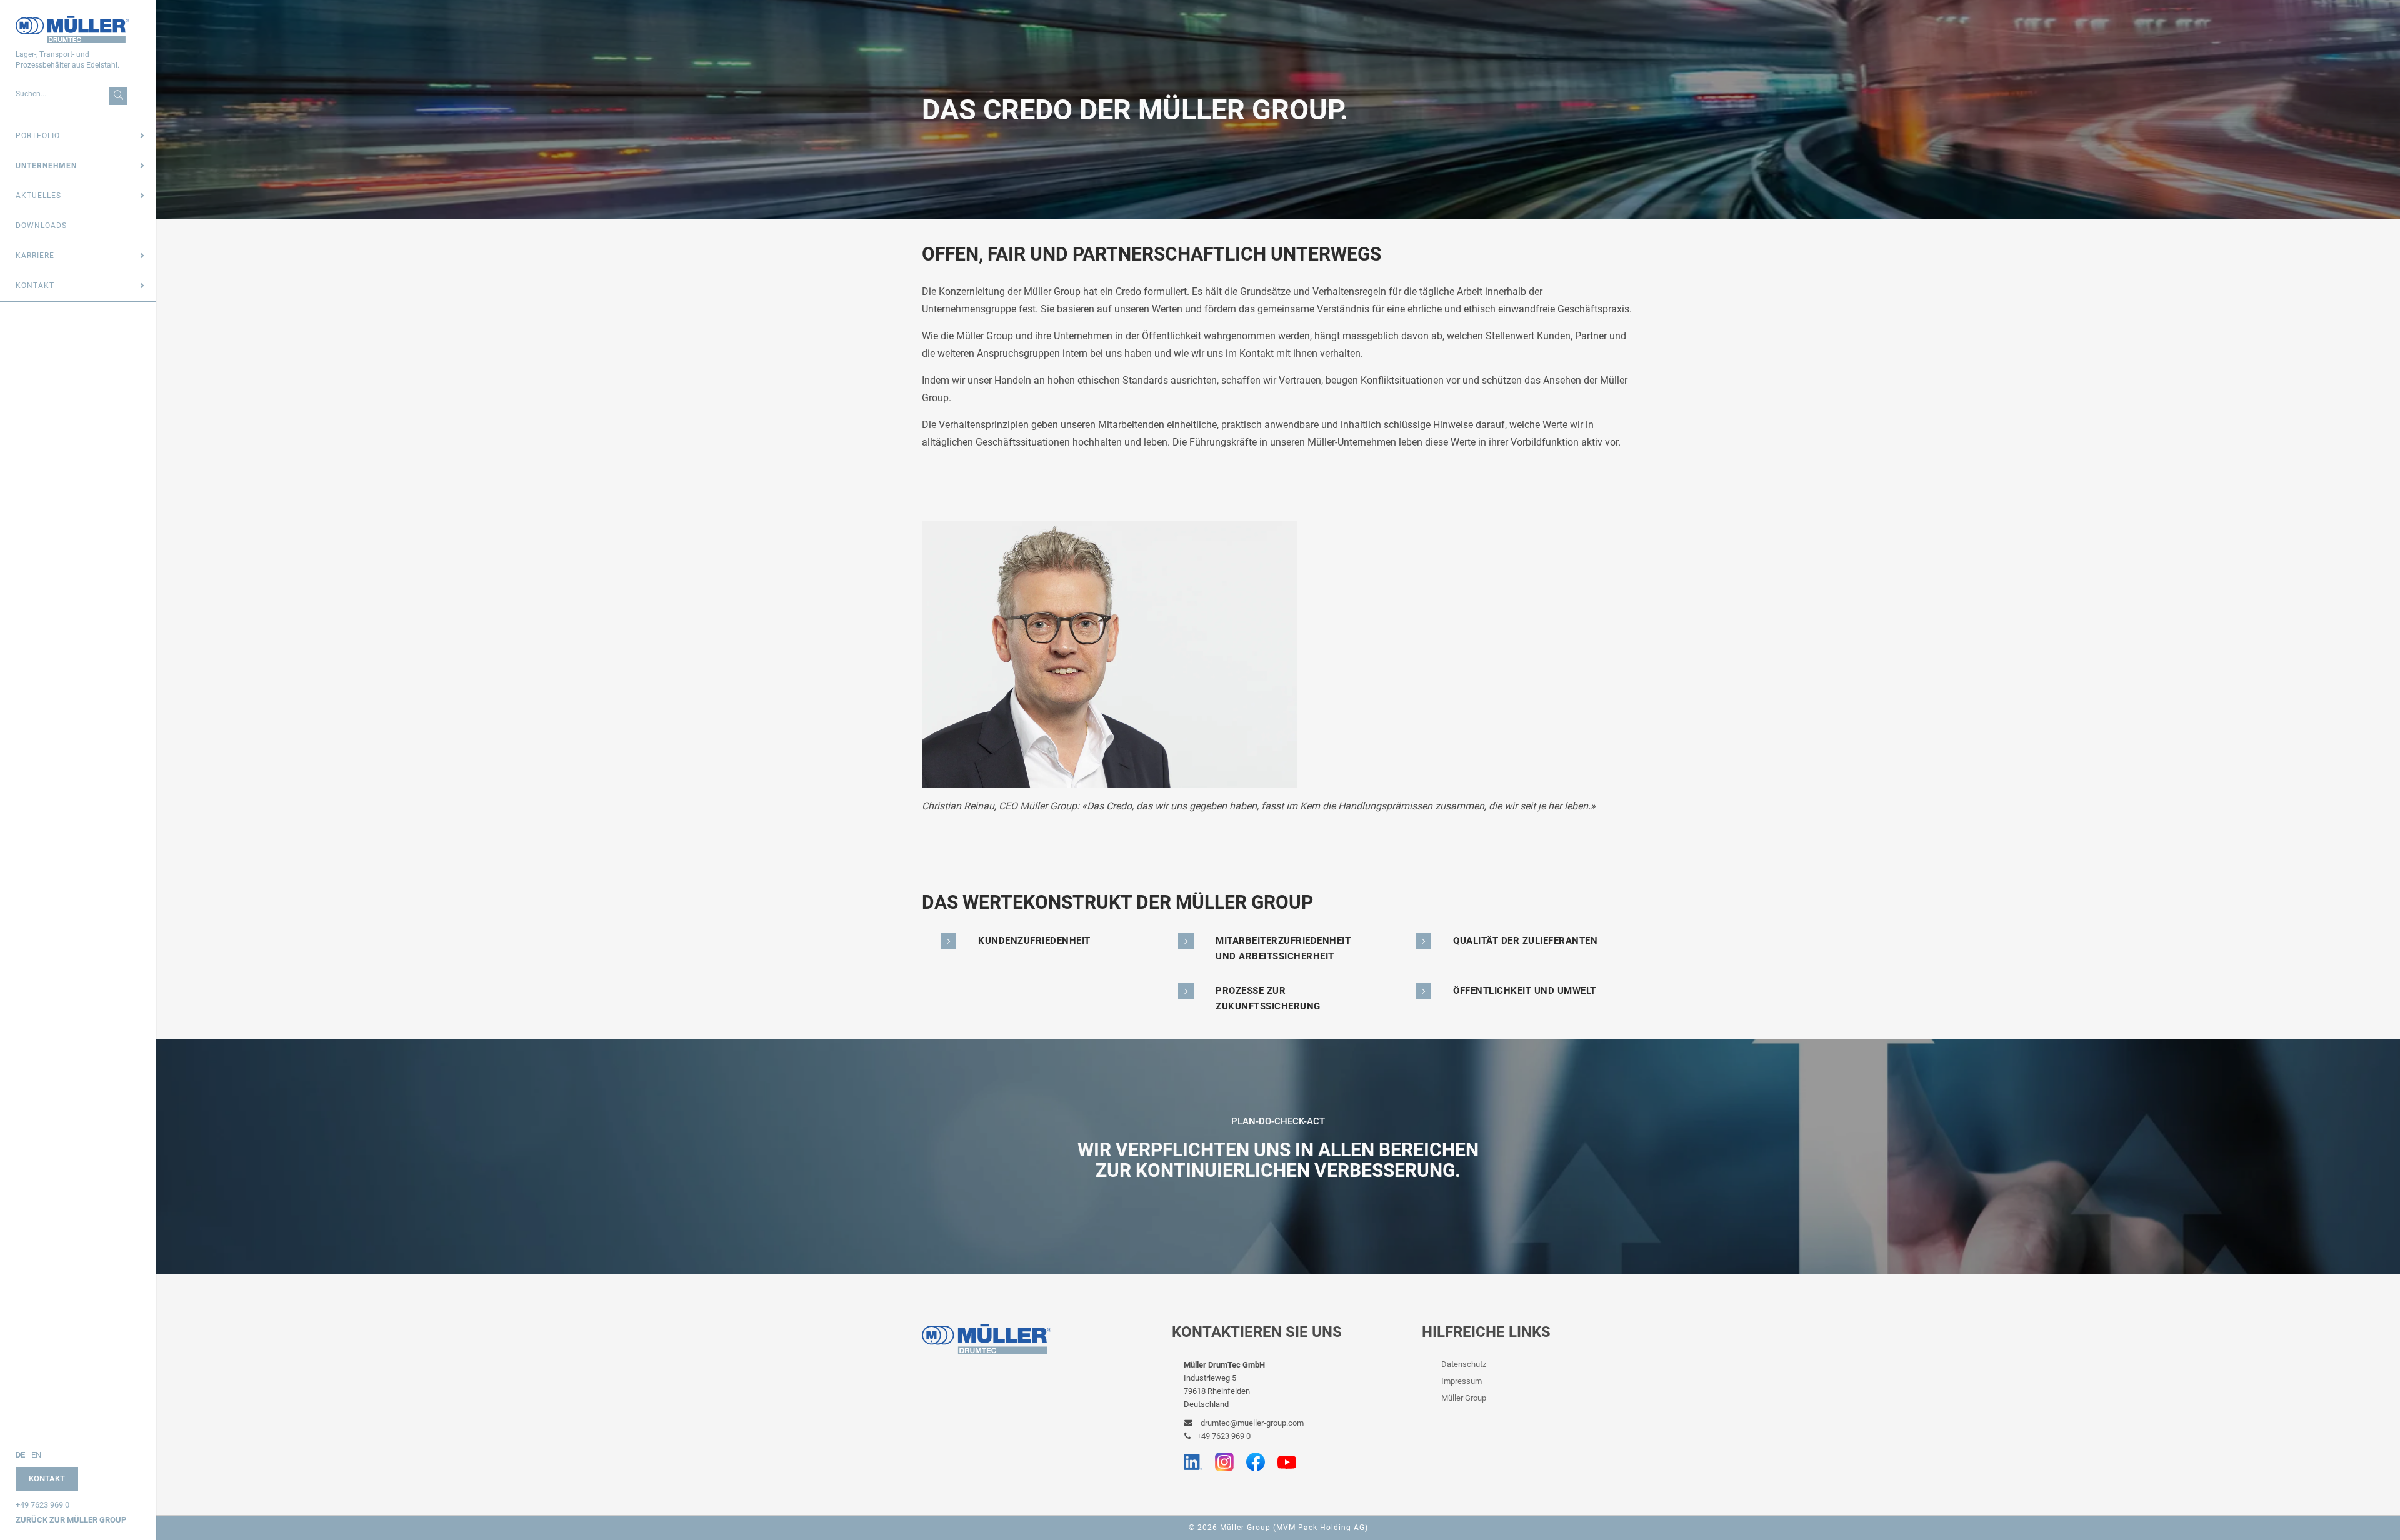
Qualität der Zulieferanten (1525, 941)
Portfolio (38, 136)
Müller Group (1464, 1398)
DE (20, 1455)
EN (36, 1455)
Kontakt (35, 286)
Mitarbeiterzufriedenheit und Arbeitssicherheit (1283, 948)
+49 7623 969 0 (42, 1505)
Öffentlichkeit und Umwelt (1525, 991)
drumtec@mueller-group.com (1251, 1423)
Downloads (41, 226)
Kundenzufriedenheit (1034, 941)
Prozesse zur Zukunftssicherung (1268, 998)
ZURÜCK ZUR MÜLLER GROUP (71, 1520)
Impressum (1462, 1381)
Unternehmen (46, 166)
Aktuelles (38, 196)
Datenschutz (1464, 1364)
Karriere (35, 256)
